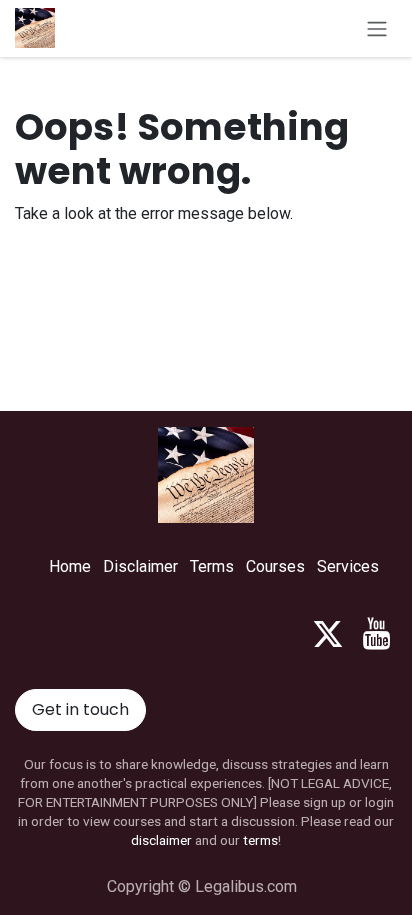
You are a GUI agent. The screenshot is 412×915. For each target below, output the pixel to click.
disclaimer (161, 840)
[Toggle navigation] (377, 28)
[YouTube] (376, 634)
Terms (212, 566)
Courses (275, 566)
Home (70, 566)
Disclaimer (140, 566)
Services (348, 566)
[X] (328, 634)
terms (260, 840)
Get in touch (80, 709)
